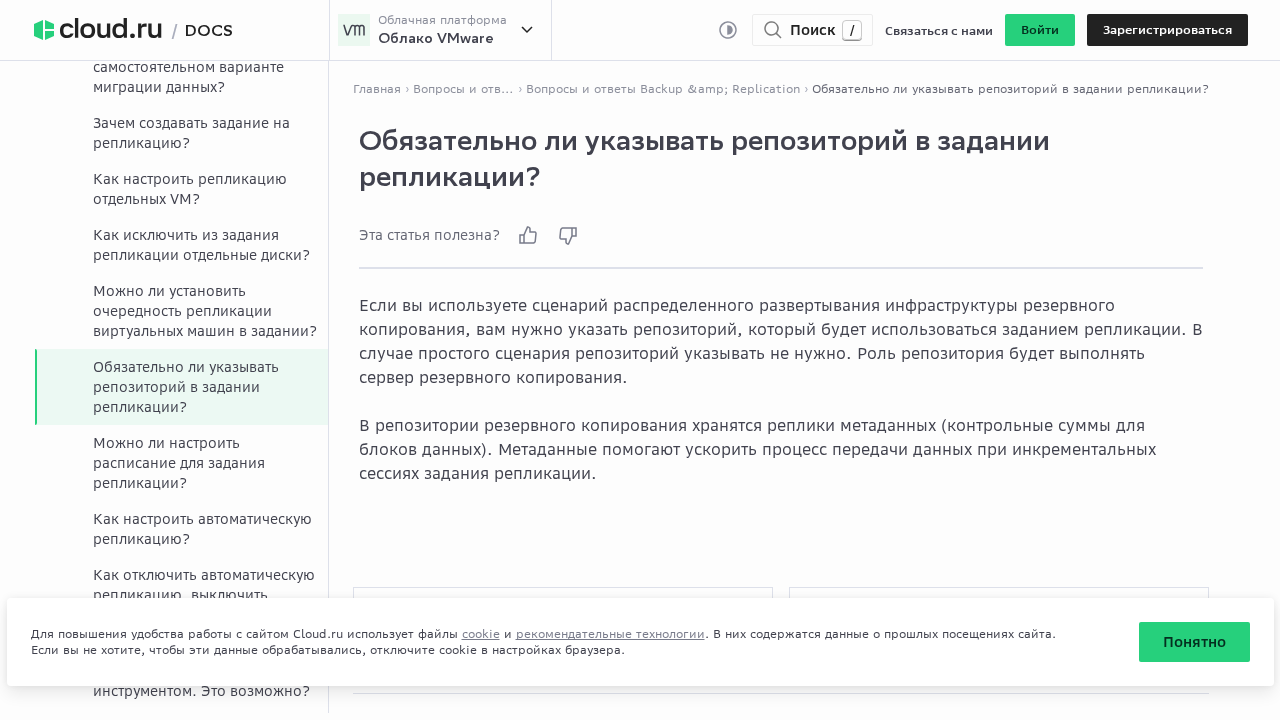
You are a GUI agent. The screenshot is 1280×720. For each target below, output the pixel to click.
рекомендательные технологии (610, 633)
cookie (481, 633)
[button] (1040, 30)
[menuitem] (181, 133)
